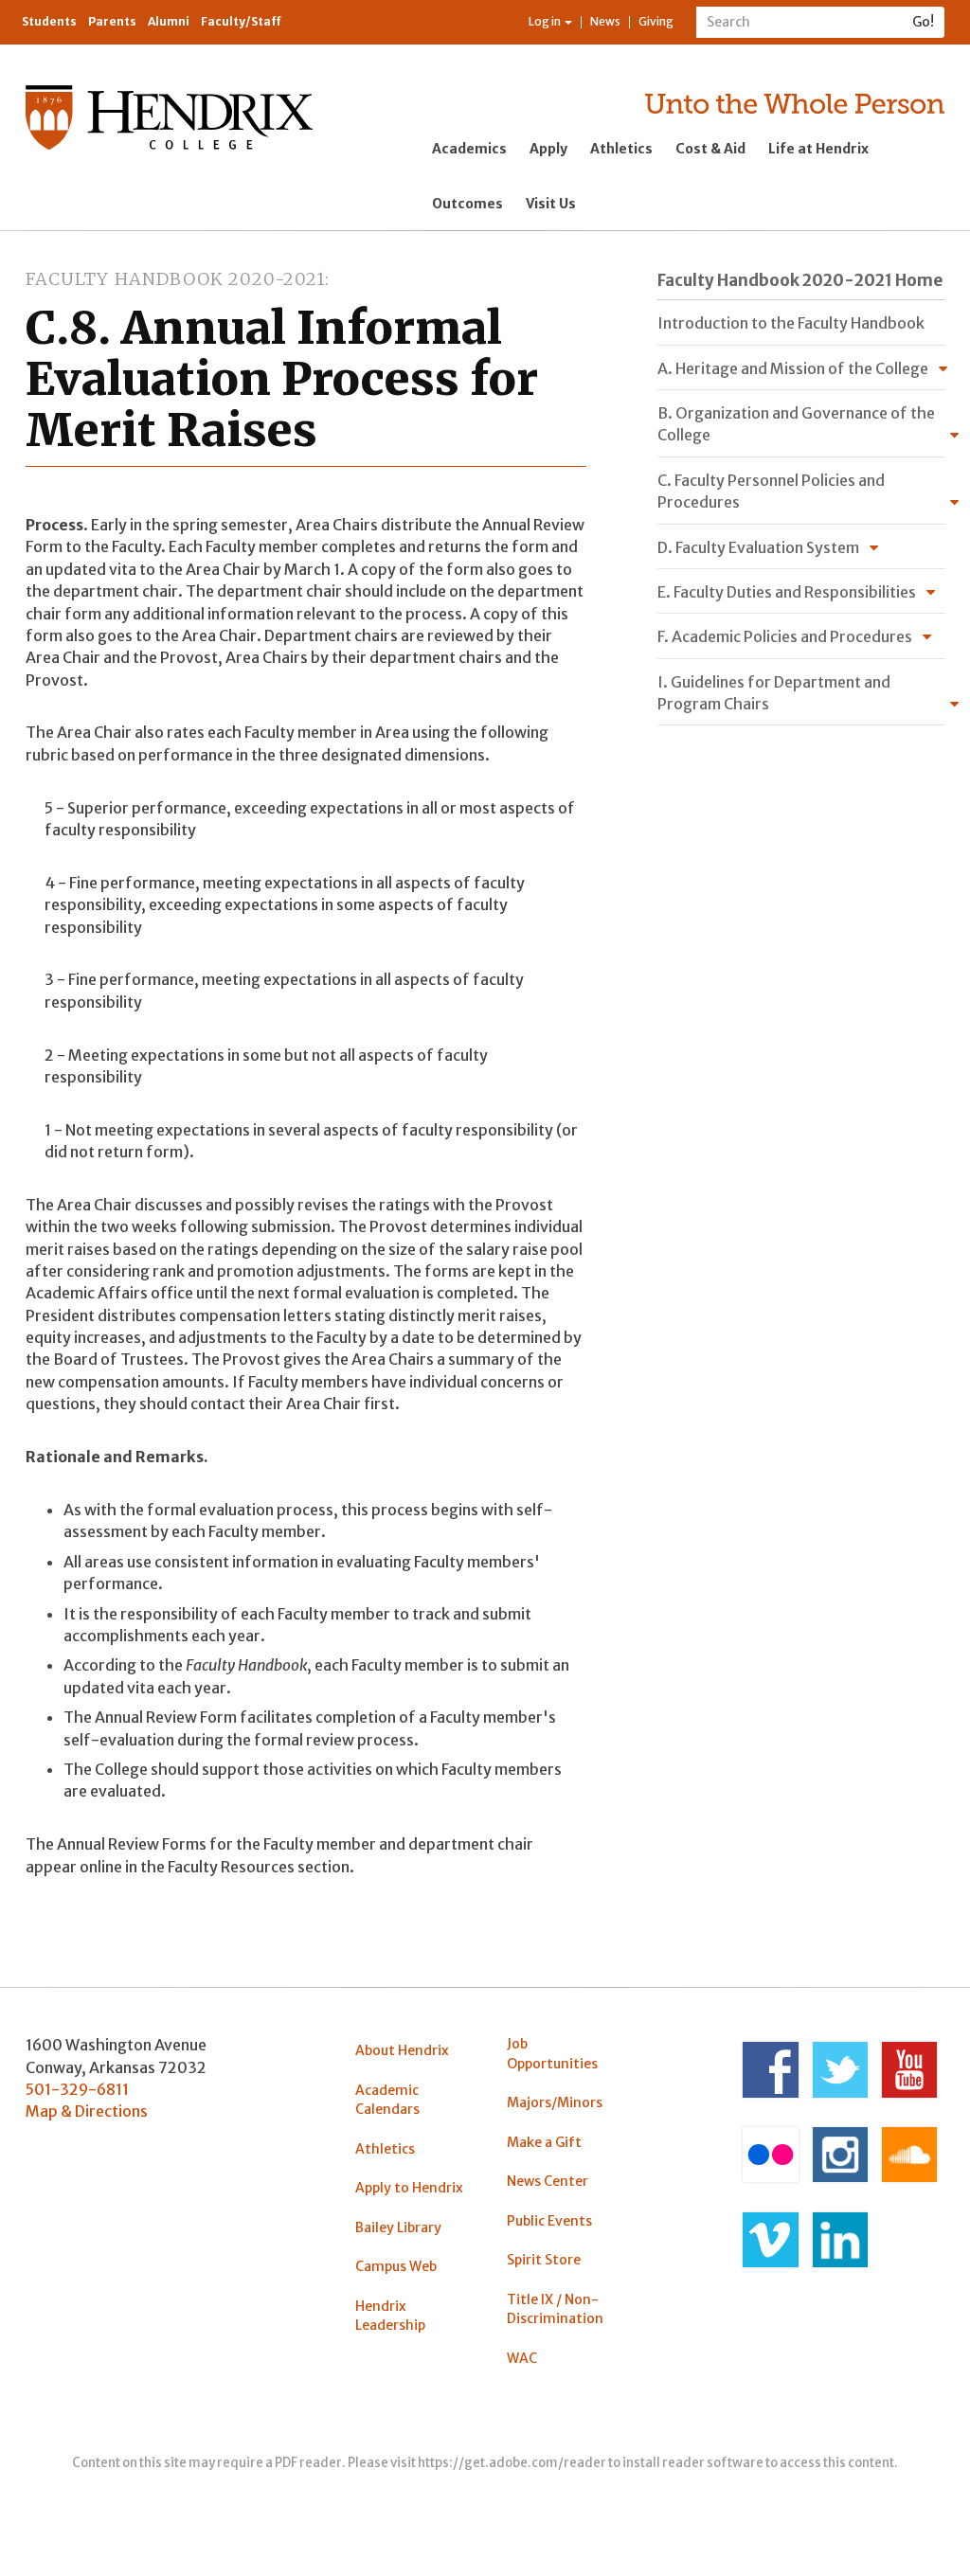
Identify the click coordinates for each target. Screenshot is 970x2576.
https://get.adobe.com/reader (512, 2463)
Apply (548, 149)
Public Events (549, 2221)
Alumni (169, 21)
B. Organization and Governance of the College (796, 424)
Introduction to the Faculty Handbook (791, 323)
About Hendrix (402, 2050)
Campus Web (396, 2266)
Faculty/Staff (241, 21)
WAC (522, 2358)
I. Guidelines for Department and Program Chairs (774, 693)
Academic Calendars (387, 2100)
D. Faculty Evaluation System (758, 547)
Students (49, 21)
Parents (112, 21)
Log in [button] (546, 21)
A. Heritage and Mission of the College (793, 368)
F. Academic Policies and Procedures (785, 636)
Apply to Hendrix (409, 2188)
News (605, 21)
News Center (548, 2181)
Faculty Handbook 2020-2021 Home (800, 280)
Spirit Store (544, 2260)
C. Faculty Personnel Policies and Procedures (771, 491)
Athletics (621, 149)
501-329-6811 (77, 2089)
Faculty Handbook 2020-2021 (175, 279)
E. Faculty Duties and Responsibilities (787, 592)
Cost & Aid (710, 149)
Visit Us (551, 204)
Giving (656, 21)
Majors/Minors (555, 2102)
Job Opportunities (552, 2053)
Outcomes (467, 204)
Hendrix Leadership (390, 2316)
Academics (469, 149)
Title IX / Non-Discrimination (555, 2309)
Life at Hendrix (818, 149)
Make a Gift (544, 2142)
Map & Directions (87, 2111)
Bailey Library (398, 2227)
